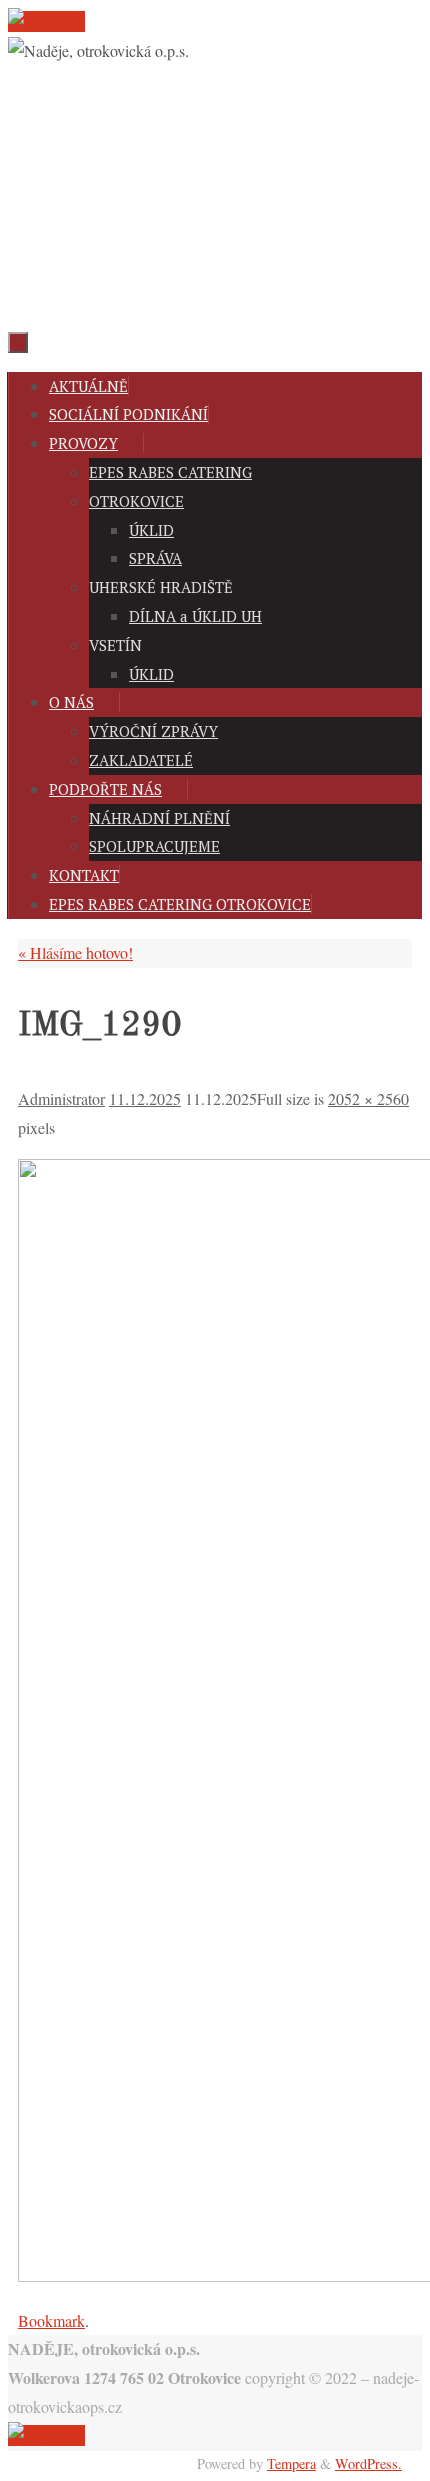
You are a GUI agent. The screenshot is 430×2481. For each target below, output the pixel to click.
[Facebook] (46, 21)
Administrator (61, 1098)
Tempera (291, 2463)
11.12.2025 (145, 1098)
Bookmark (51, 2320)
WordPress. (368, 2463)
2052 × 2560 (368, 1098)
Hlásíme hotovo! (75, 952)
